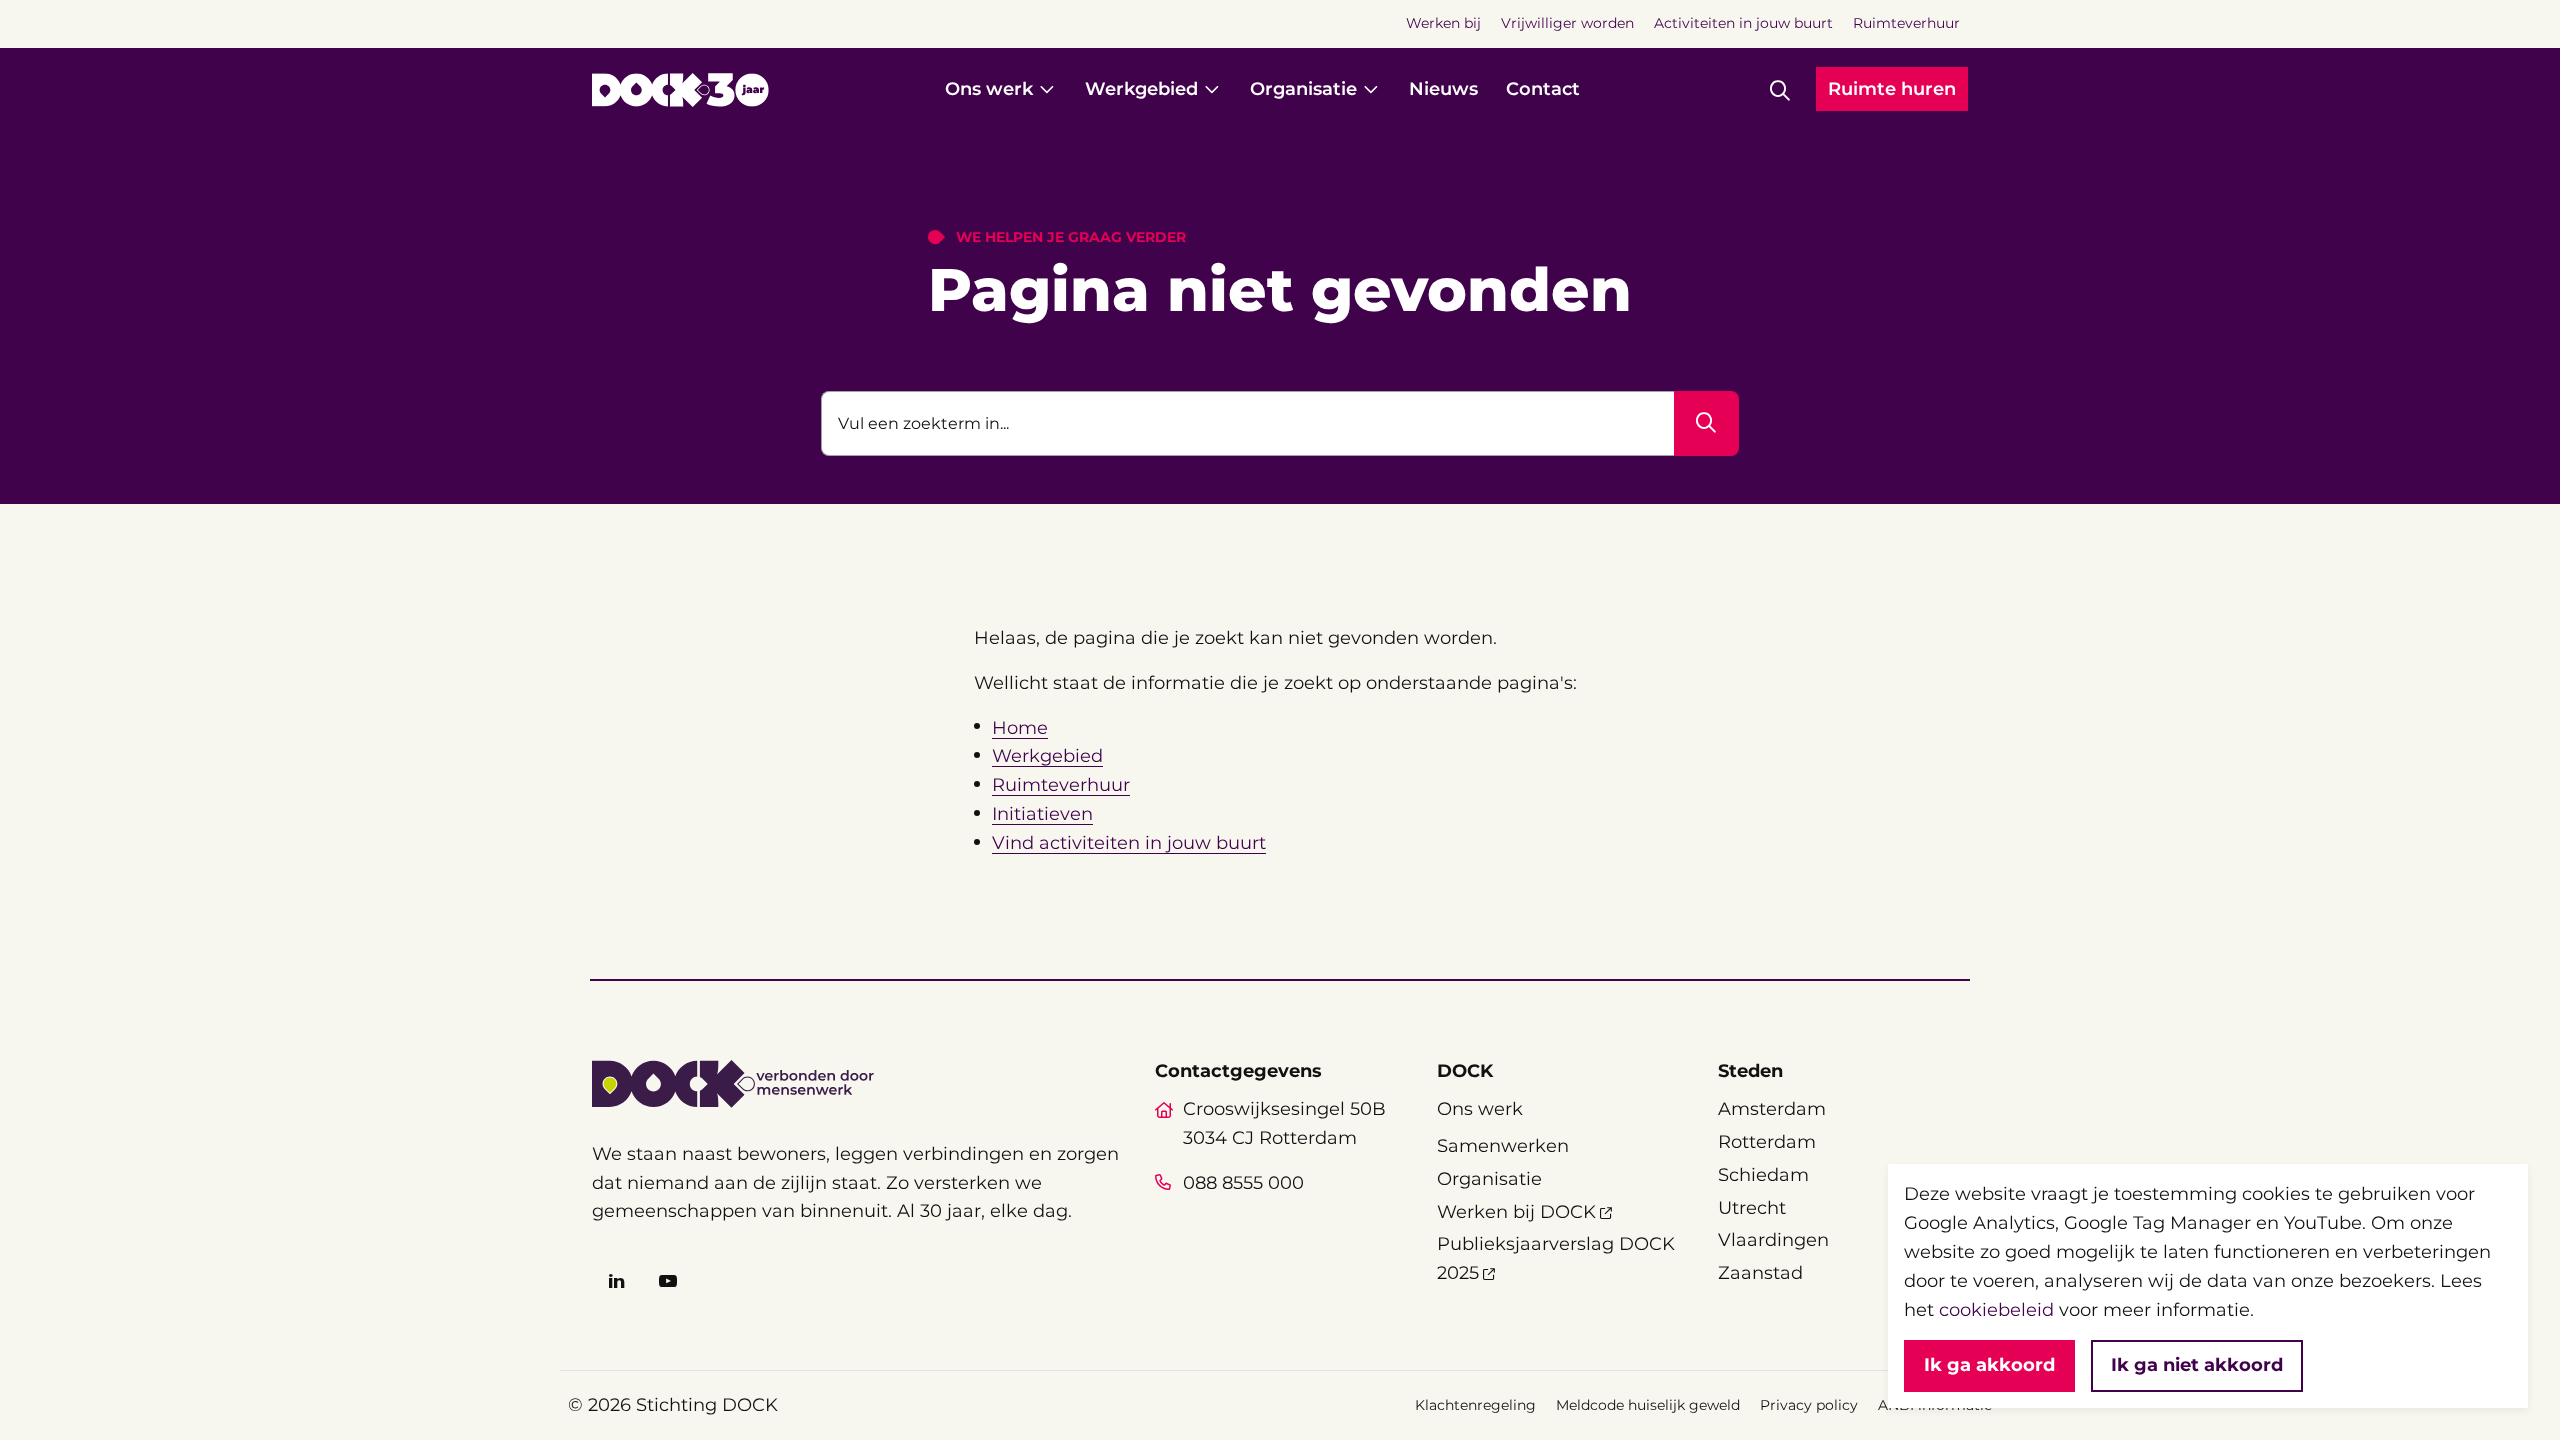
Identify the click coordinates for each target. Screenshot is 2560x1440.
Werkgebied (1047, 756)
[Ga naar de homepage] (680, 90)
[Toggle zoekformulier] (1780, 90)
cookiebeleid (1996, 1310)
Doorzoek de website (920, 364)
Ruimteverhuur (1061, 785)
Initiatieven (1042, 814)
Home (1020, 728)
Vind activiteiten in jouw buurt (1129, 843)
